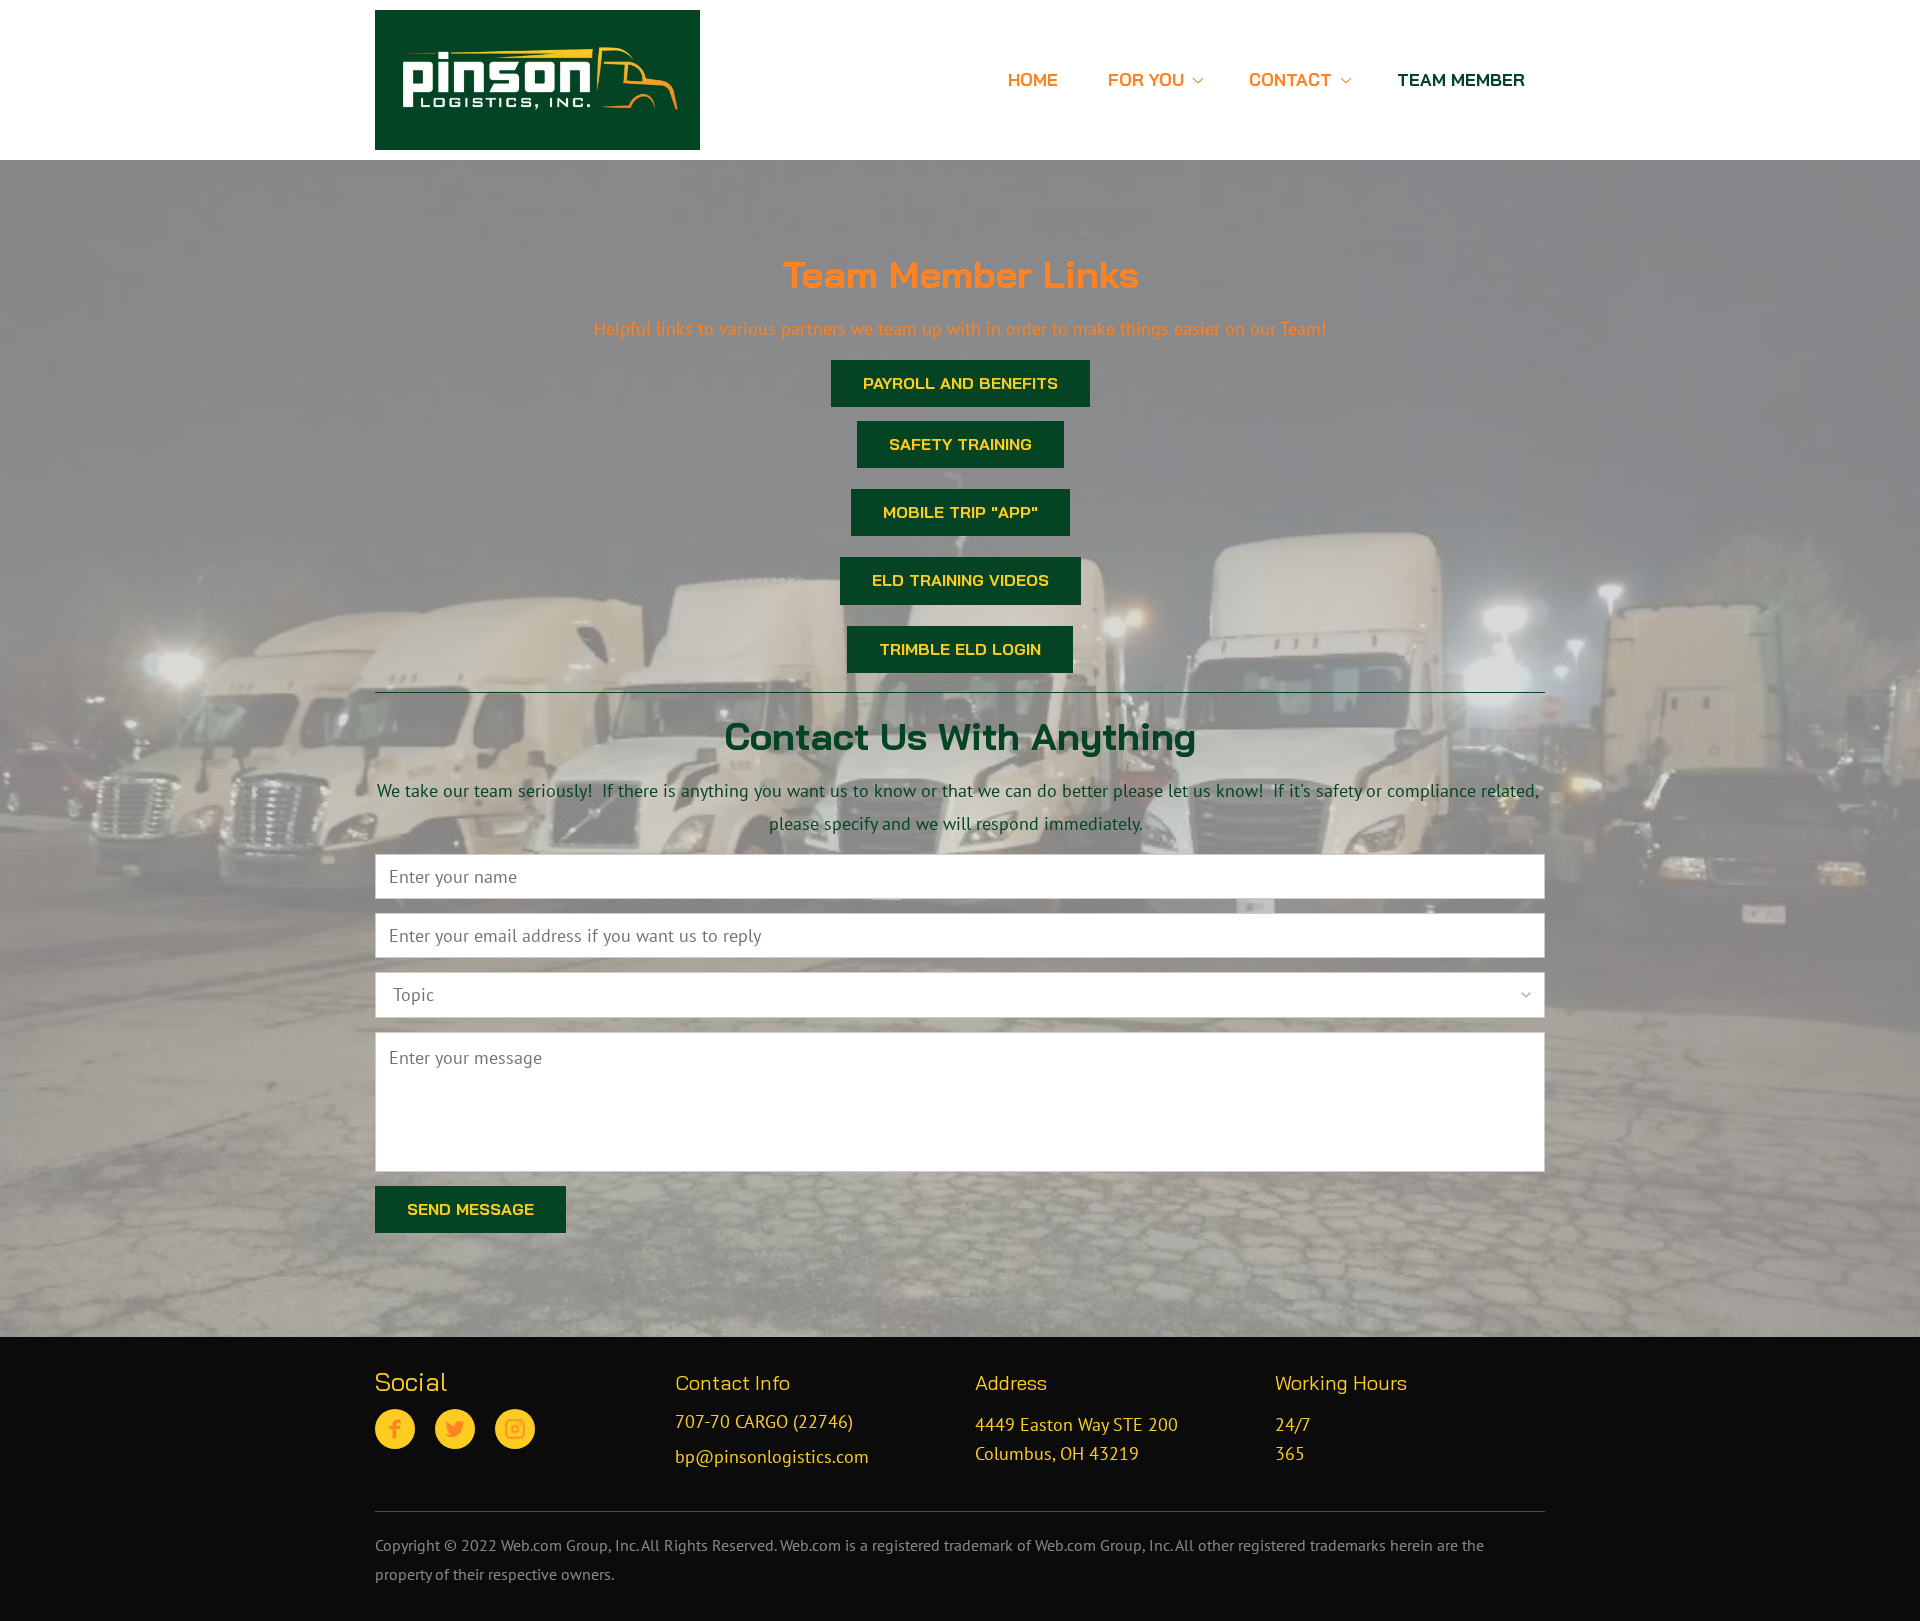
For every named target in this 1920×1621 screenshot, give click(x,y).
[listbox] (960, 994)
